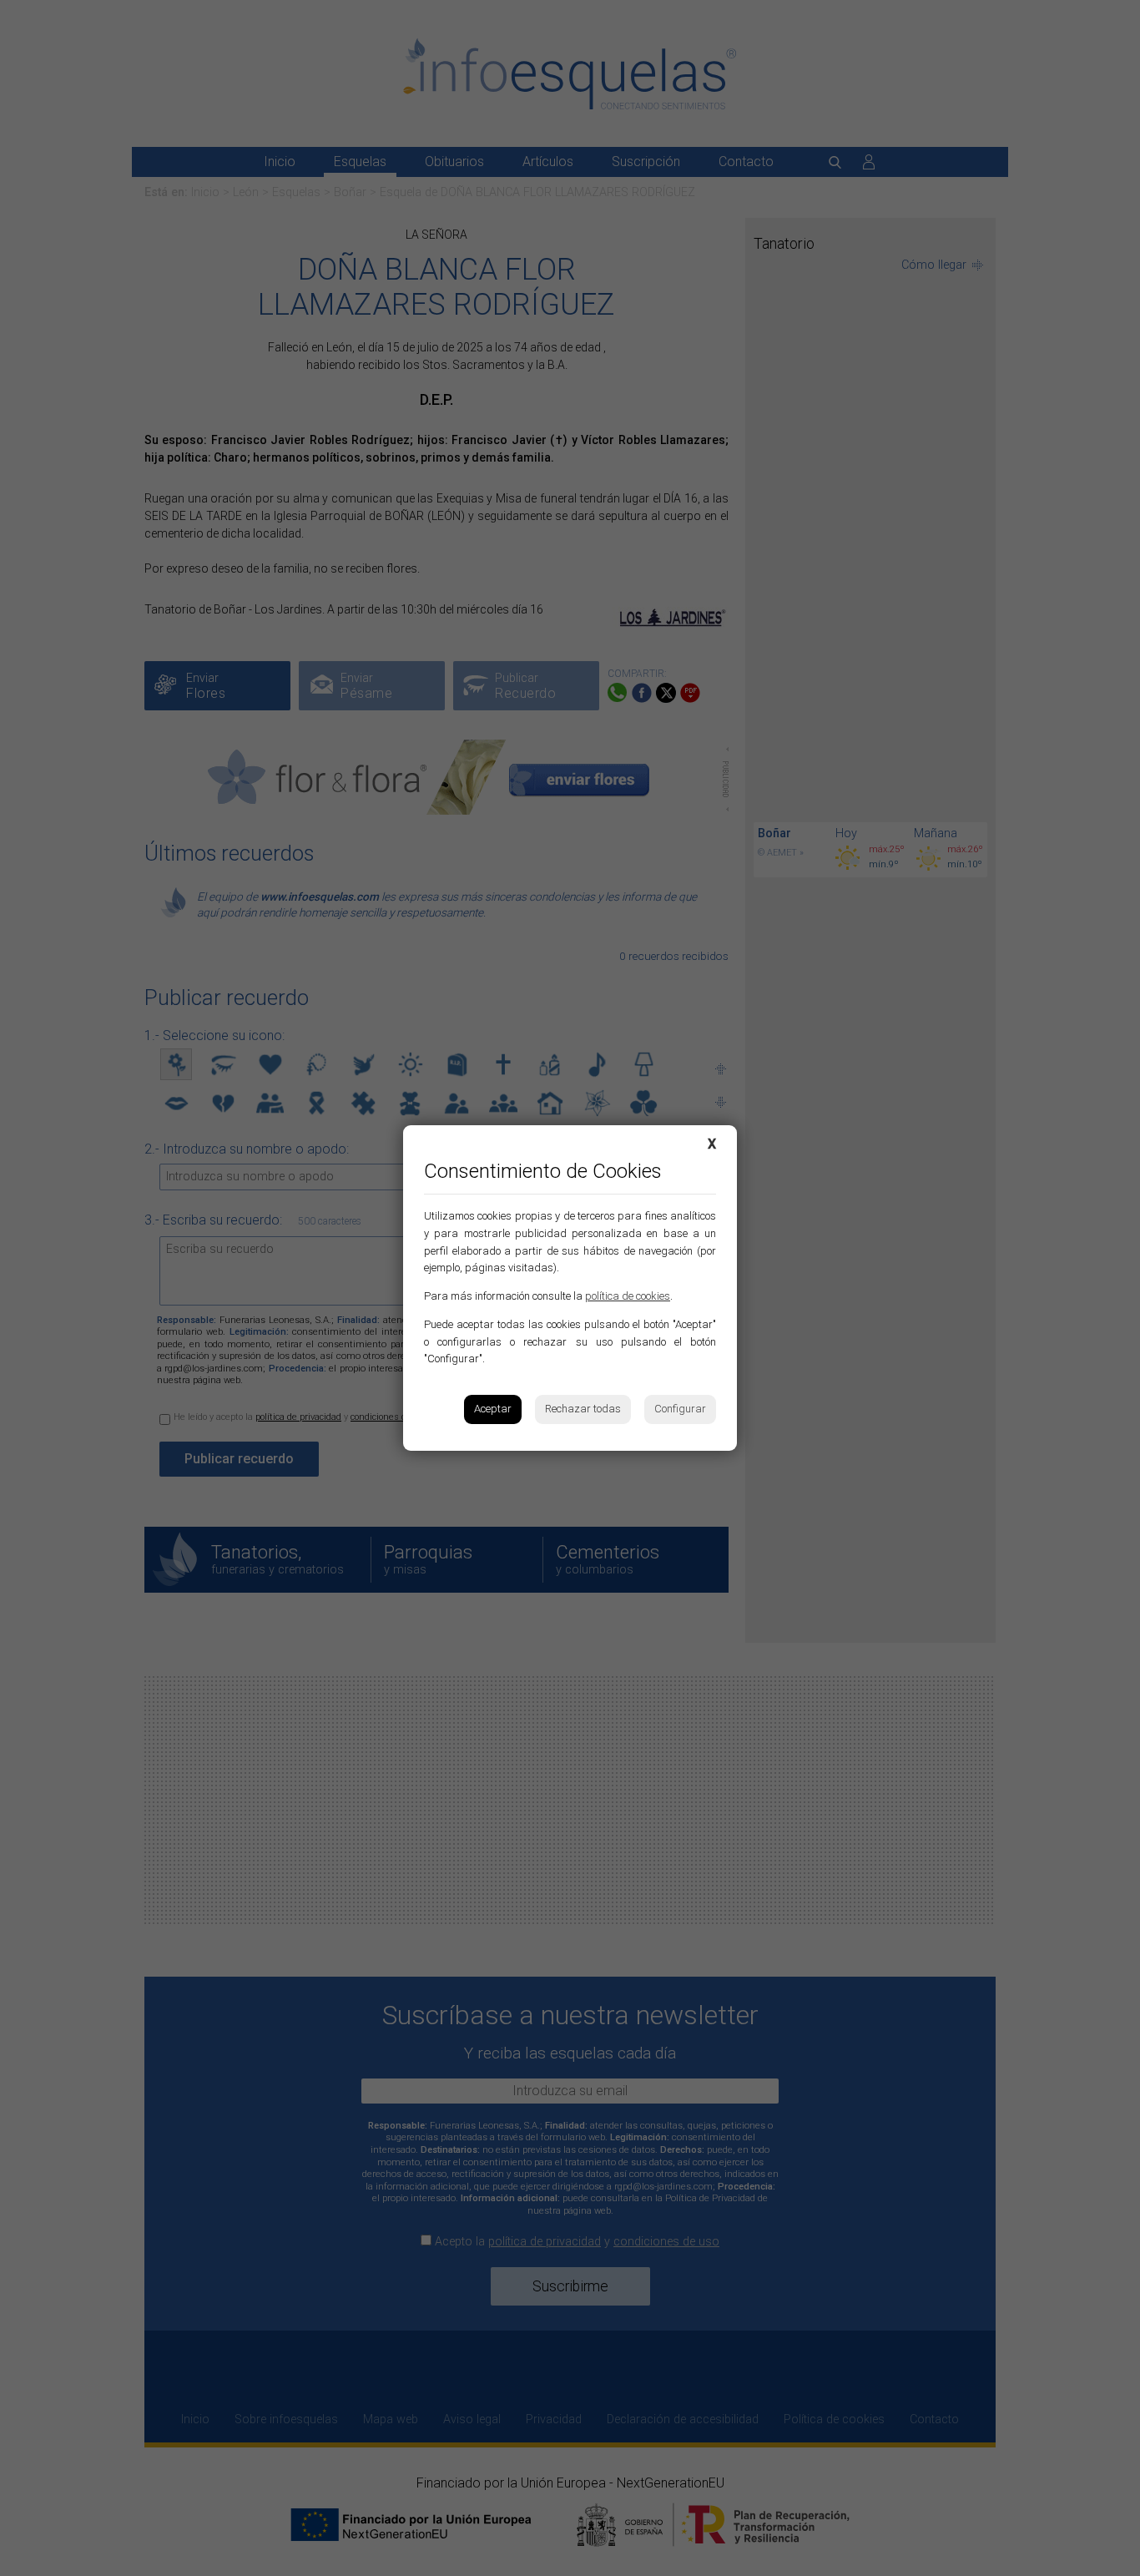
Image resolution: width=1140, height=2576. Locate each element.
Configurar (680, 1409)
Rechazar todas (583, 1409)
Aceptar (493, 1409)
